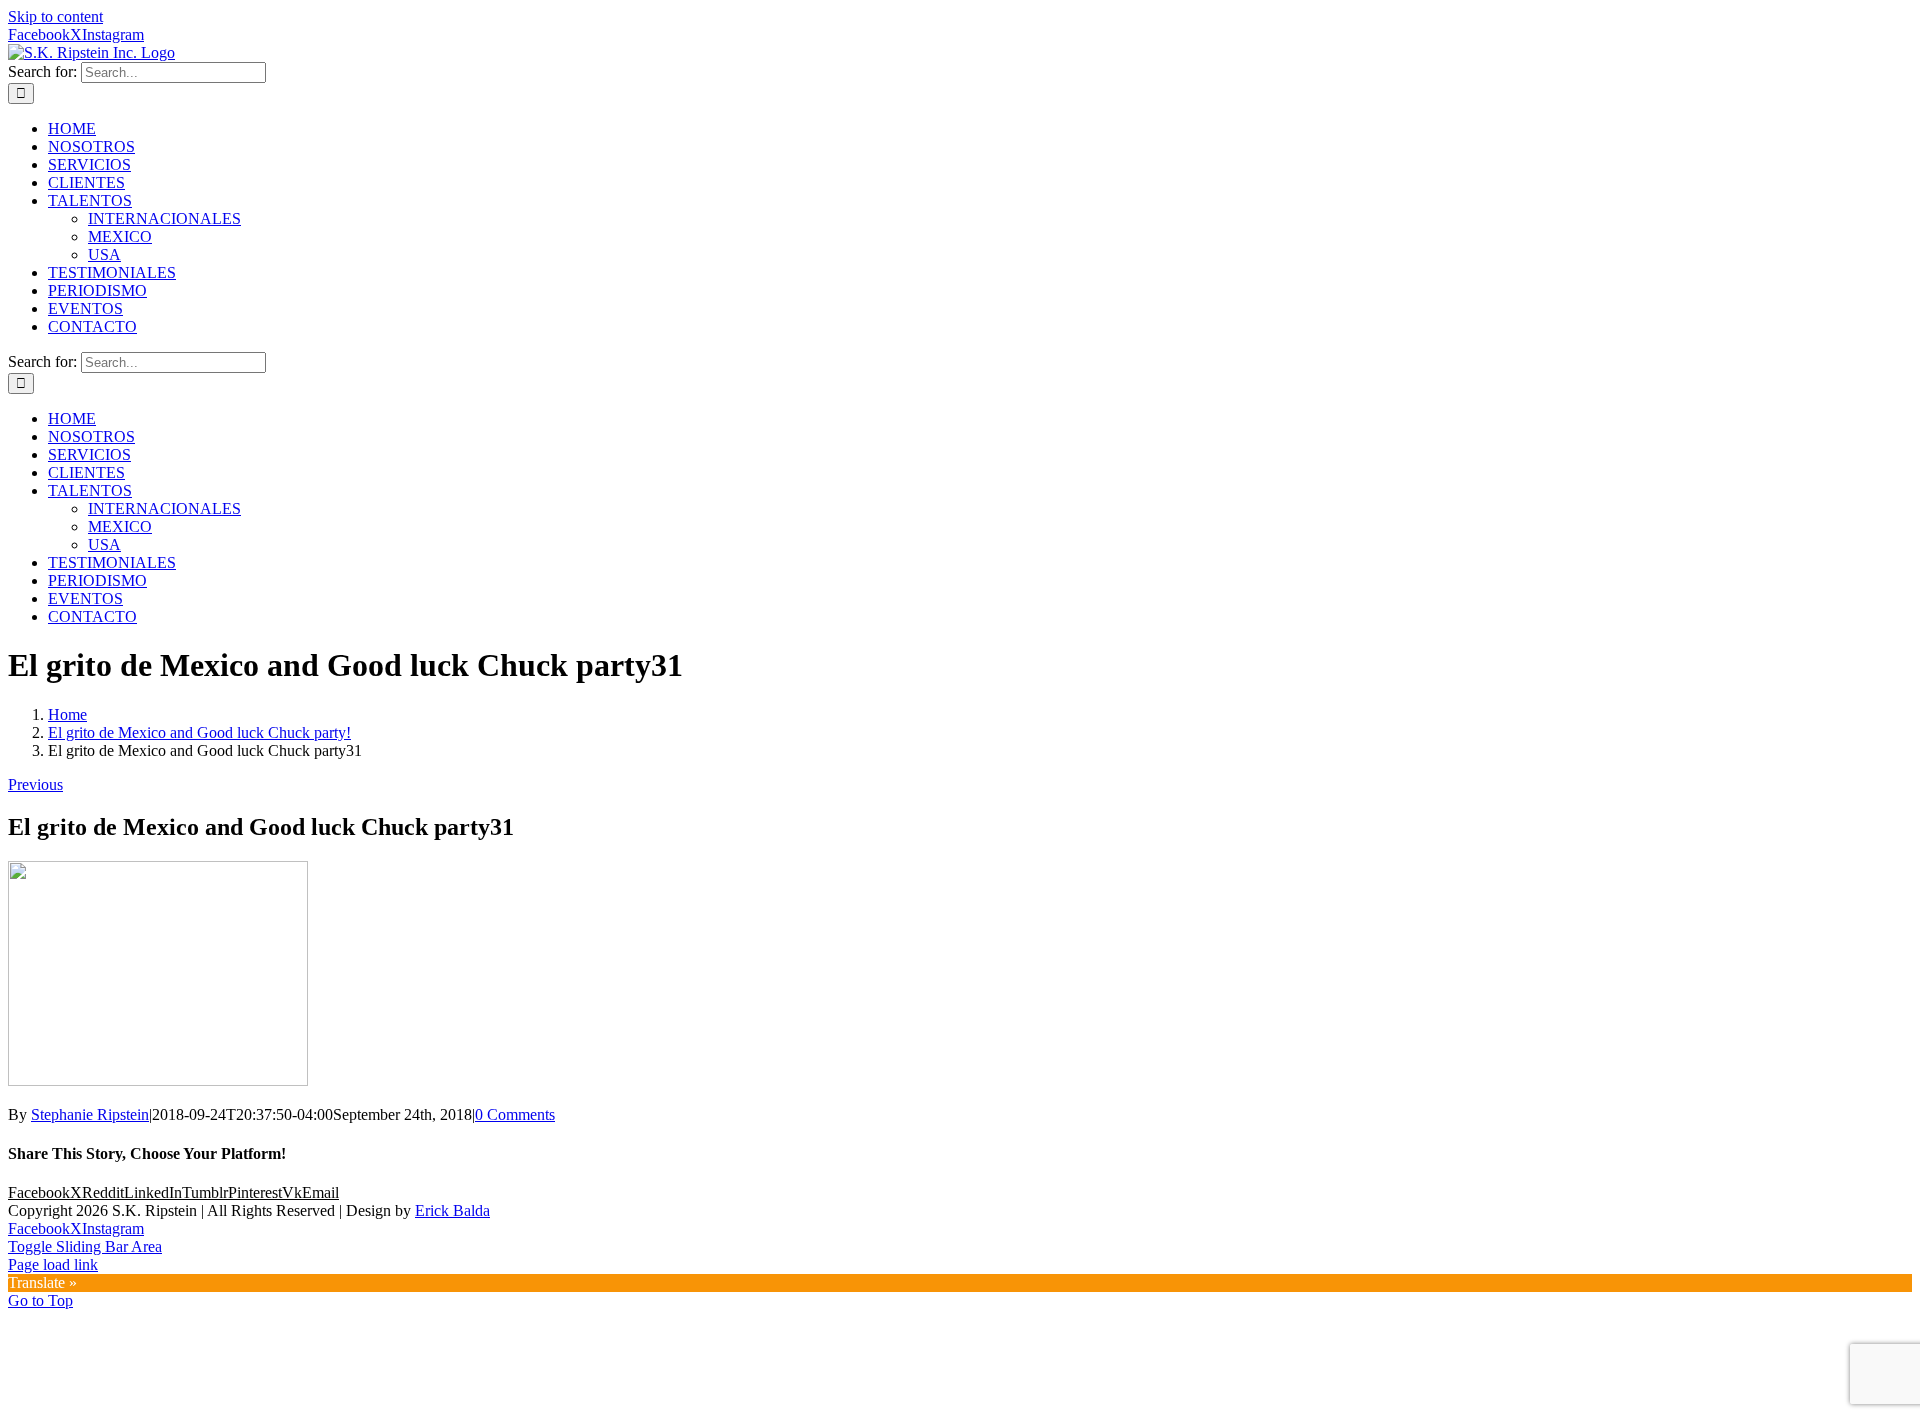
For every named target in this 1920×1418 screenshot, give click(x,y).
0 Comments (515, 1114)
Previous (35, 784)
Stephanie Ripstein (90, 1114)
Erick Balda (452, 1210)
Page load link (53, 1264)
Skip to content (55, 16)
